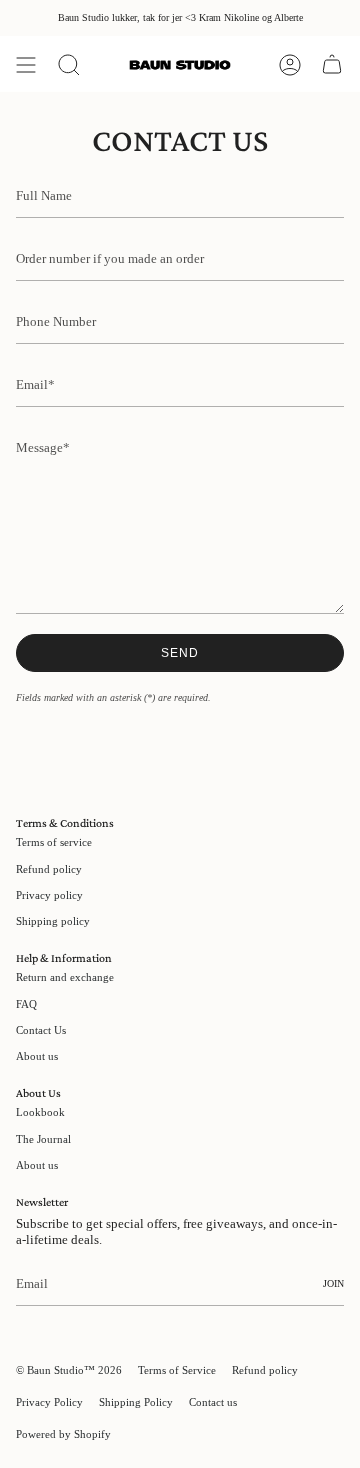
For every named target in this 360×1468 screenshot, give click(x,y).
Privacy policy (49, 895)
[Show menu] (26, 65)
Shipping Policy (136, 1402)
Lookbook (40, 1112)
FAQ (26, 1004)
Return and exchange (65, 977)
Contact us (213, 1402)
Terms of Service (177, 1370)
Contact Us (41, 1030)
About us (37, 1056)
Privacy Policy (49, 1402)
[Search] (69, 65)
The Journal (43, 1139)
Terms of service (54, 842)
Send (180, 653)
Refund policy (49, 869)
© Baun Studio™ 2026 (69, 1370)
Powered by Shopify (63, 1434)
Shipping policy (53, 921)
